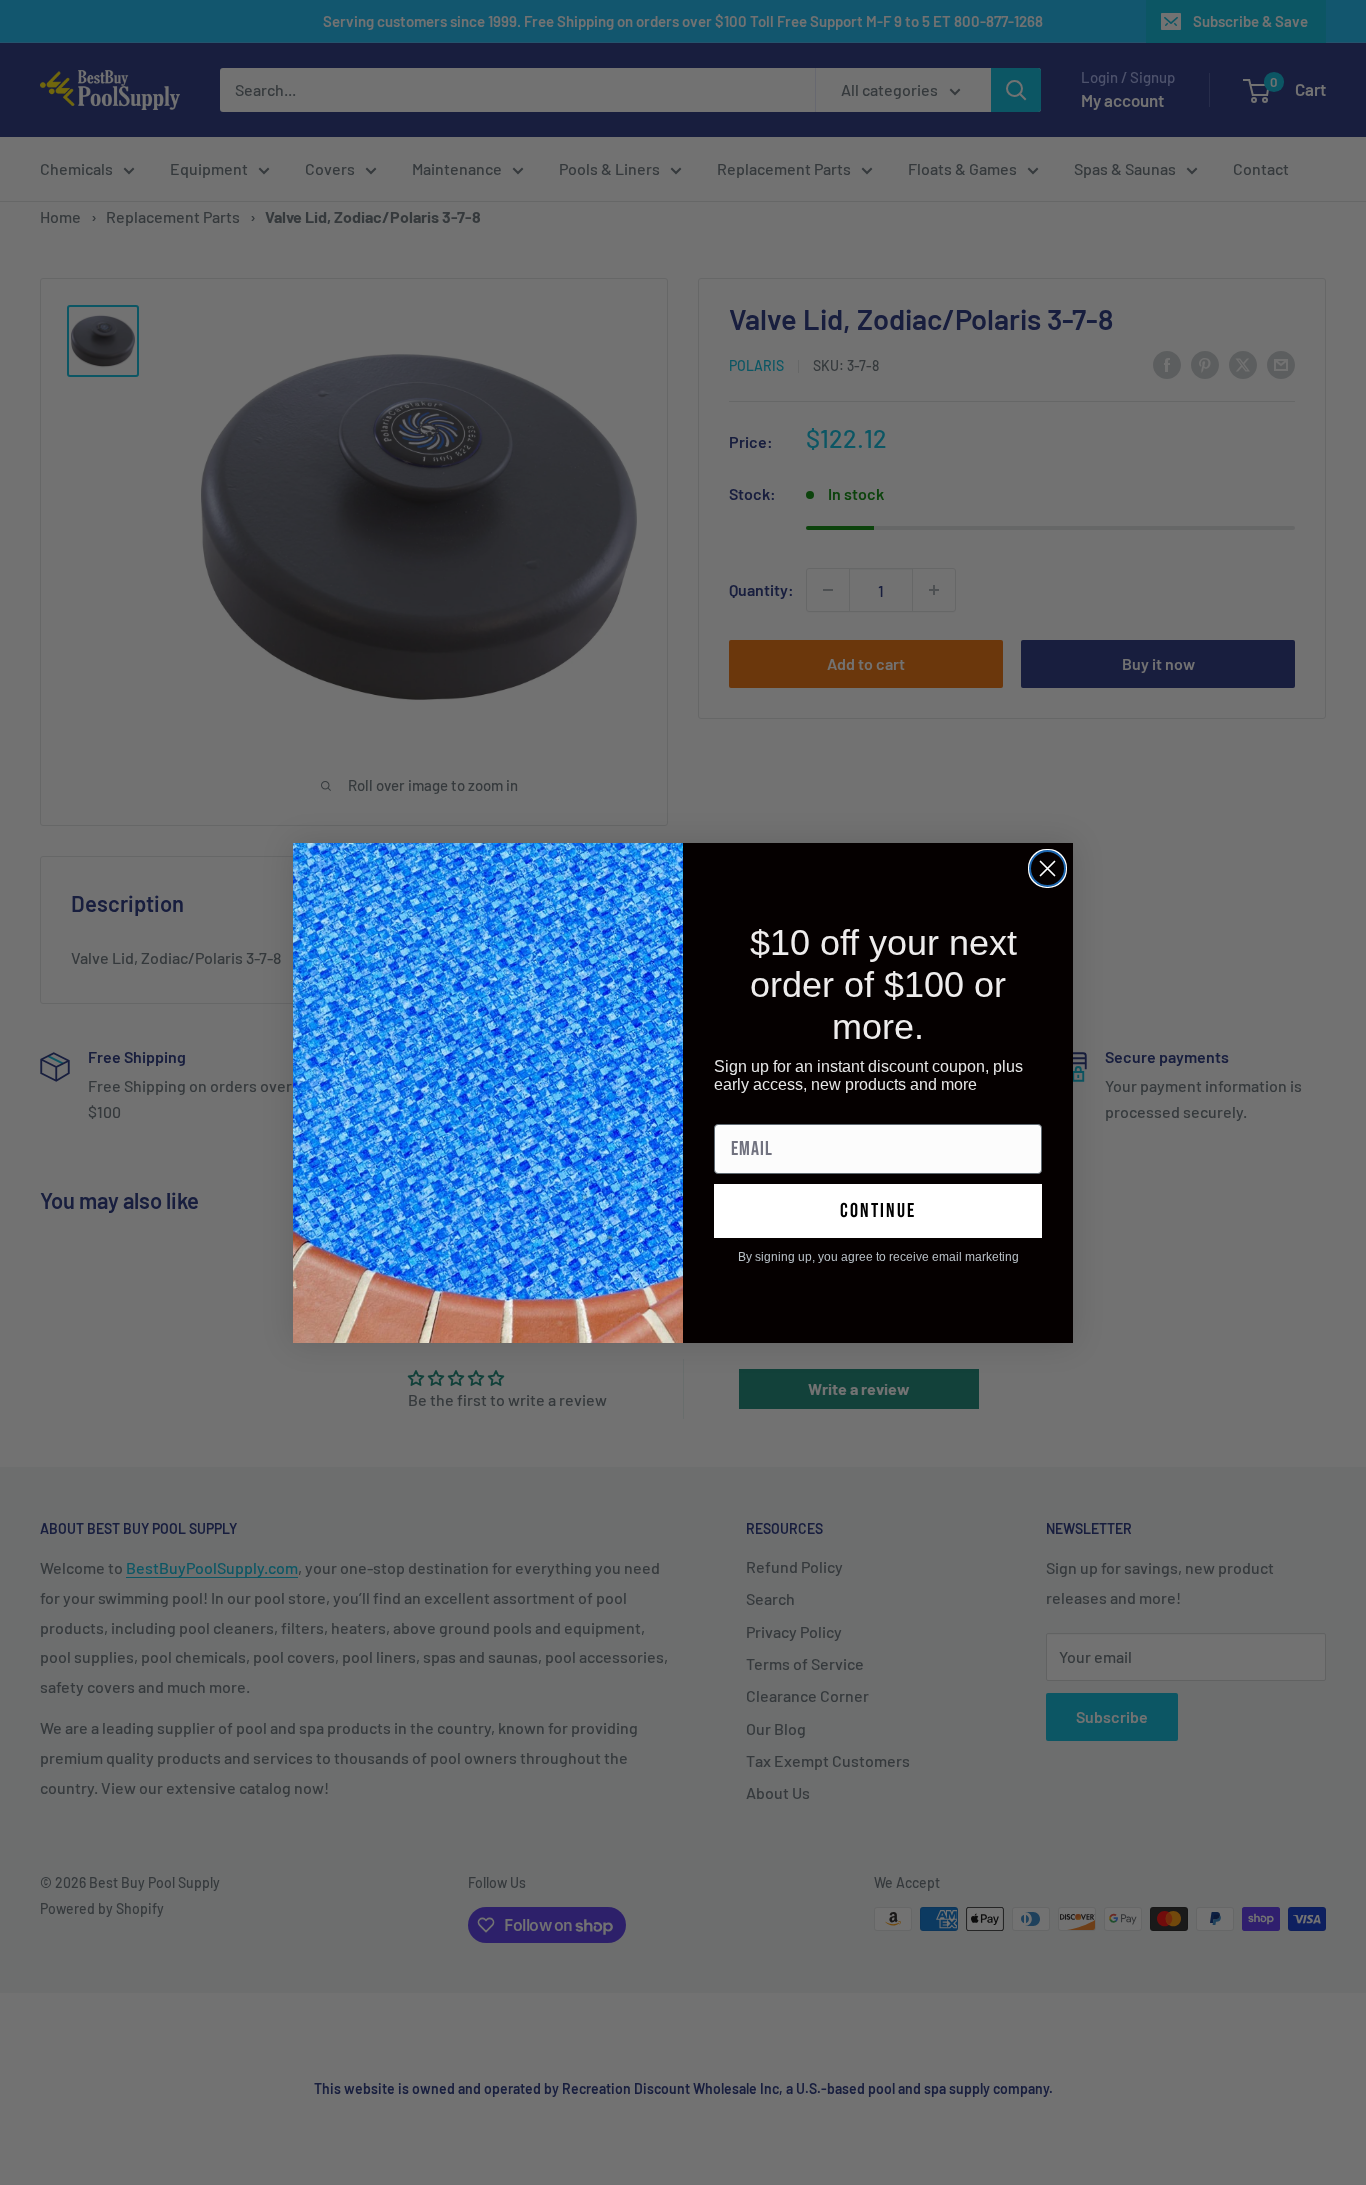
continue (878, 1211)
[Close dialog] (1047, 868)
